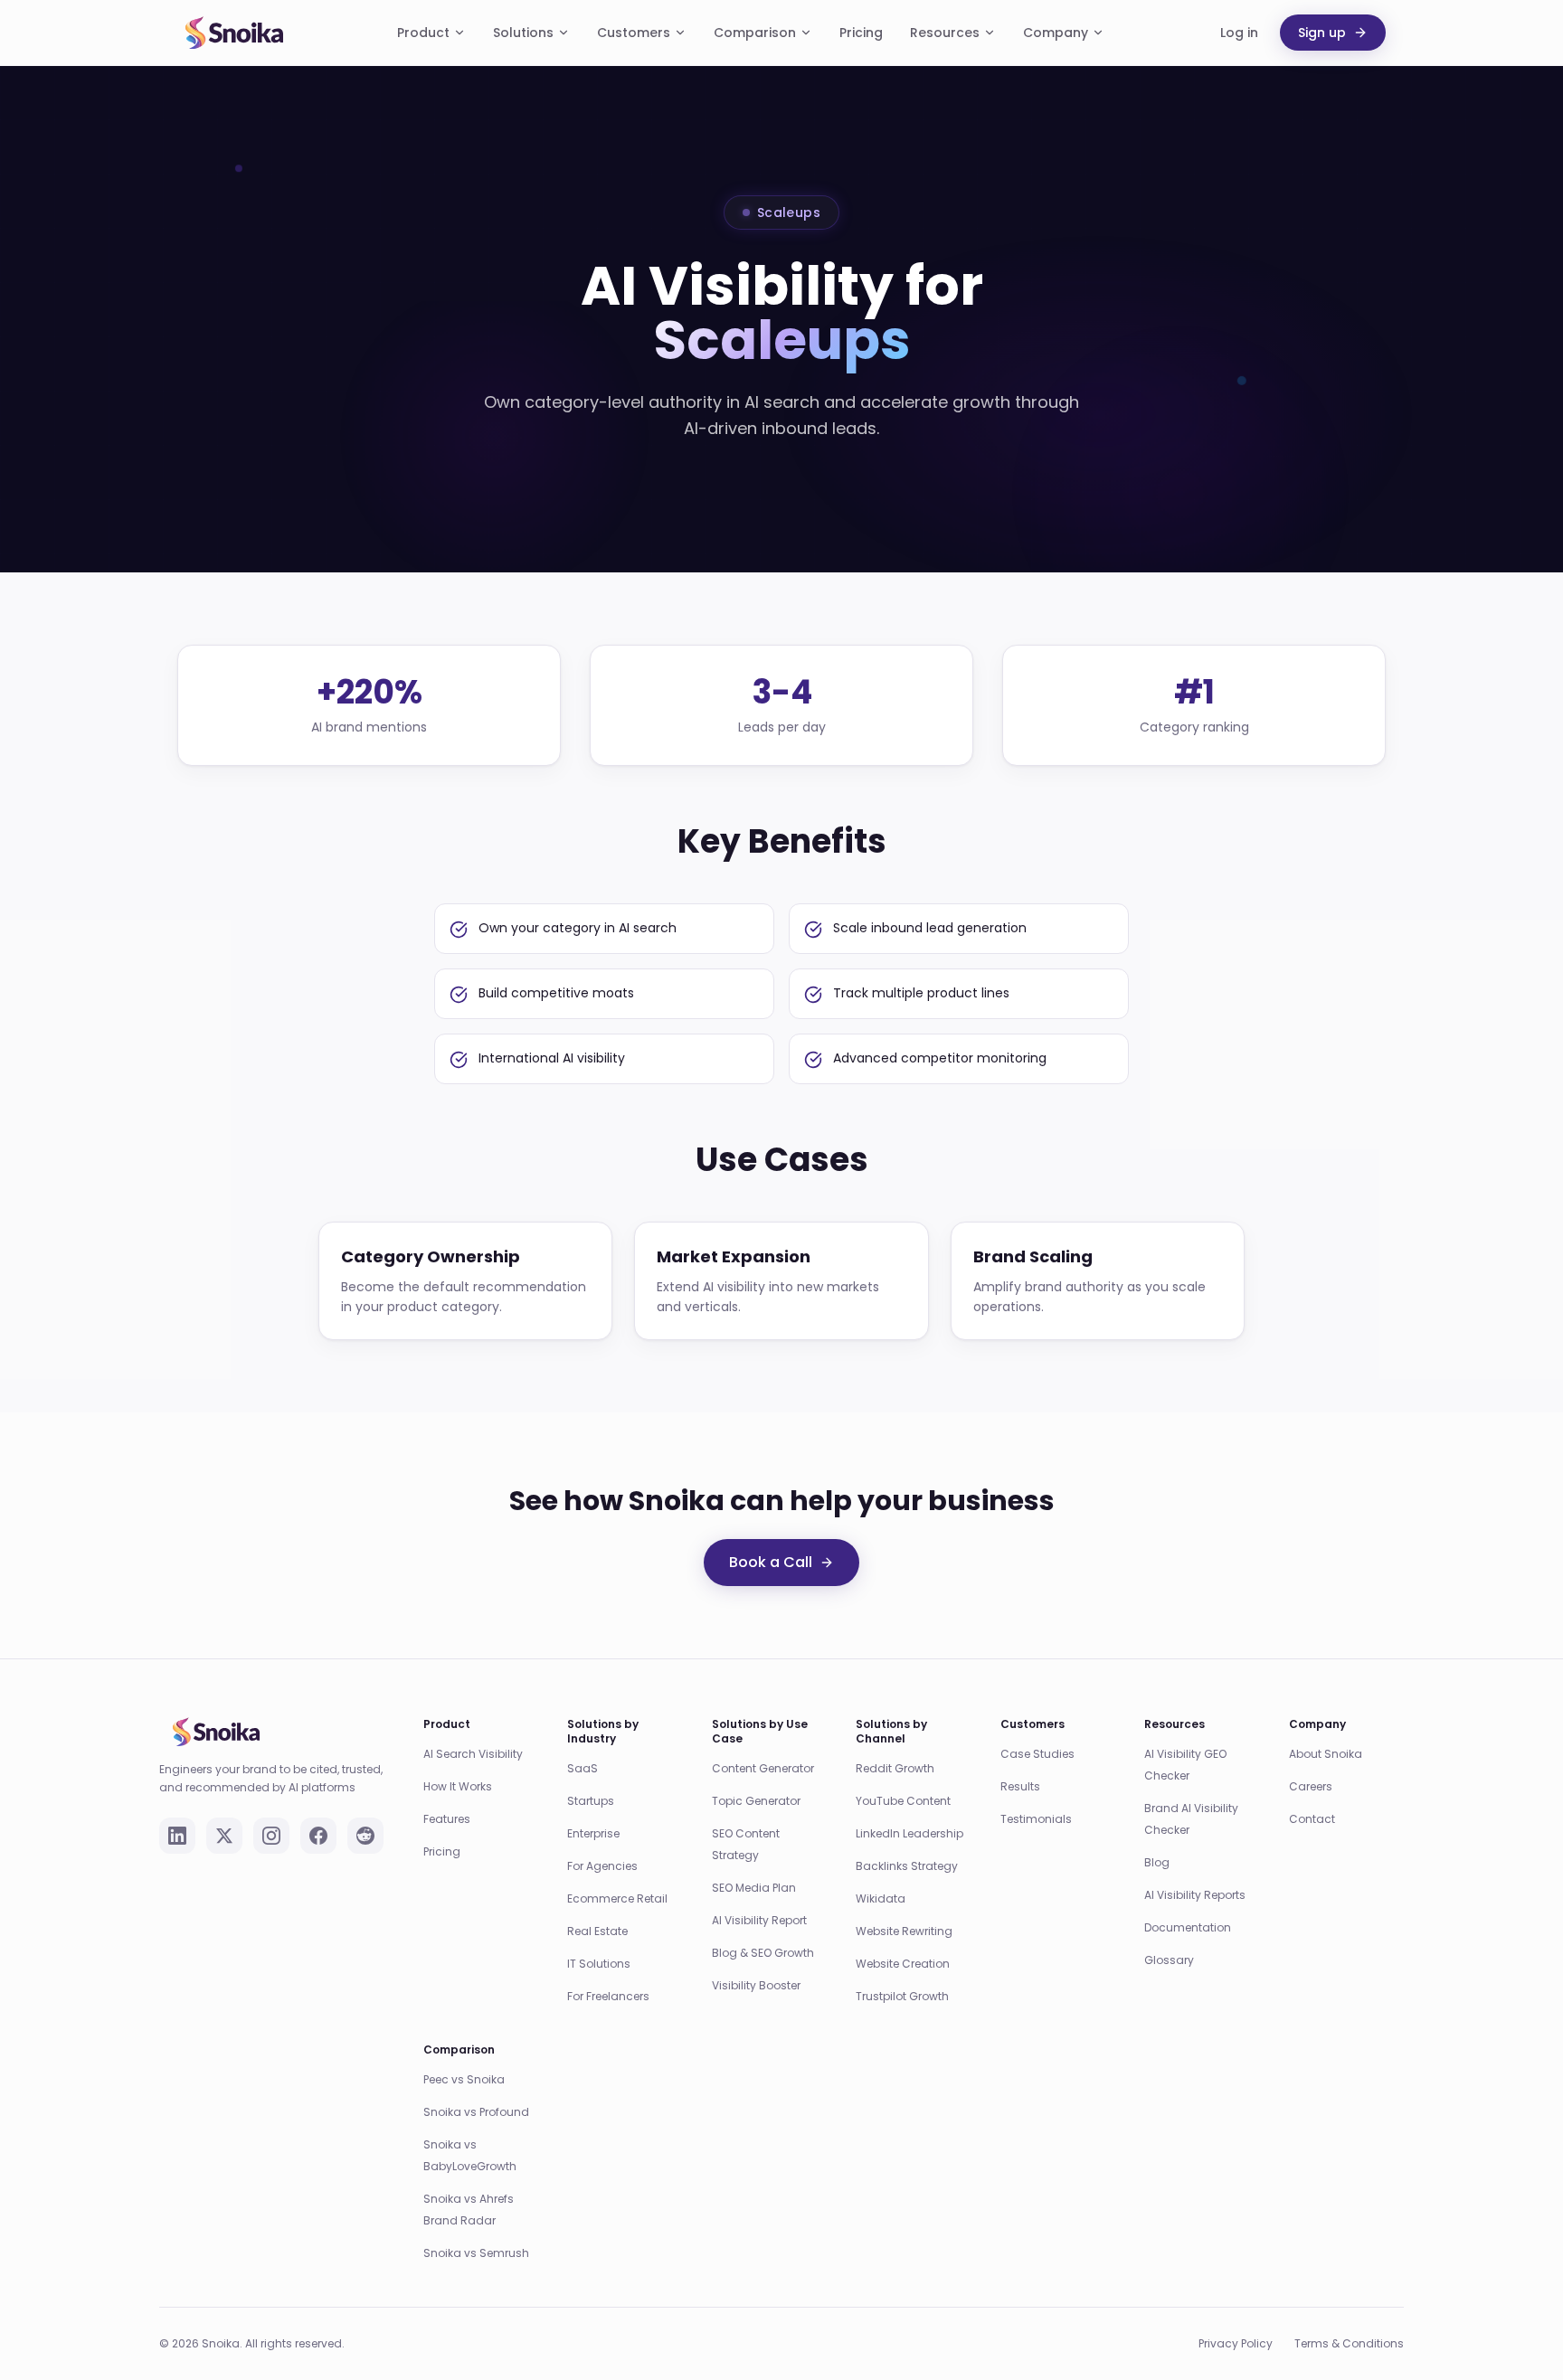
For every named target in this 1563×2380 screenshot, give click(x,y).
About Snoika (1326, 1754)
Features (447, 1819)
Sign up (1322, 33)
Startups (591, 1801)
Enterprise (593, 1833)
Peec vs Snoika (464, 2079)
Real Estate (597, 1931)
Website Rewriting (904, 1931)
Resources (945, 33)
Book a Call (771, 1562)
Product (423, 33)
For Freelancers (608, 1996)
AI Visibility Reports (1195, 1895)
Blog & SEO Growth (763, 1953)
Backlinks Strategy (907, 1866)
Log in (1239, 33)
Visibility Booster (756, 1985)
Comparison (755, 33)
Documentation (1188, 1927)
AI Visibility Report (759, 1920)
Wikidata (881, 1898)
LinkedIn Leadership (909, 1833)
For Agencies (602, 1866)
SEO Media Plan (754, 1888)
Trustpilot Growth (902, 1996)
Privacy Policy (1236, 2344)
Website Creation (903, 1964)
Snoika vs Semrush (476, 2253)
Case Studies (1037, 1754)
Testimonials (1036, 1819)
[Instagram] (271, 1836)
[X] (224, 1836)
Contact (1312, 1819)
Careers (1311, 1786)
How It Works (458, 1786)
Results (1020, 1786)
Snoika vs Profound (476, 2112)
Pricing (861, 33)
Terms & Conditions (1349, 2344)
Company (1056, 33)
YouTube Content (903, 1801)
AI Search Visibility (473, 1754)
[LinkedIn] (177, 1836)
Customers (634, 33)
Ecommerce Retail (617, 1898)
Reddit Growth (895, 1768)
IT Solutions (599, 1964)
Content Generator (763, 1768)
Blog (1157, 1862)
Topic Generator (756, 1801)
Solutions (523, 33)
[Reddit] (365, 1836)
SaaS (583, 1768)
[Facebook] (318, 1836)
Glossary (1169, 1960)
